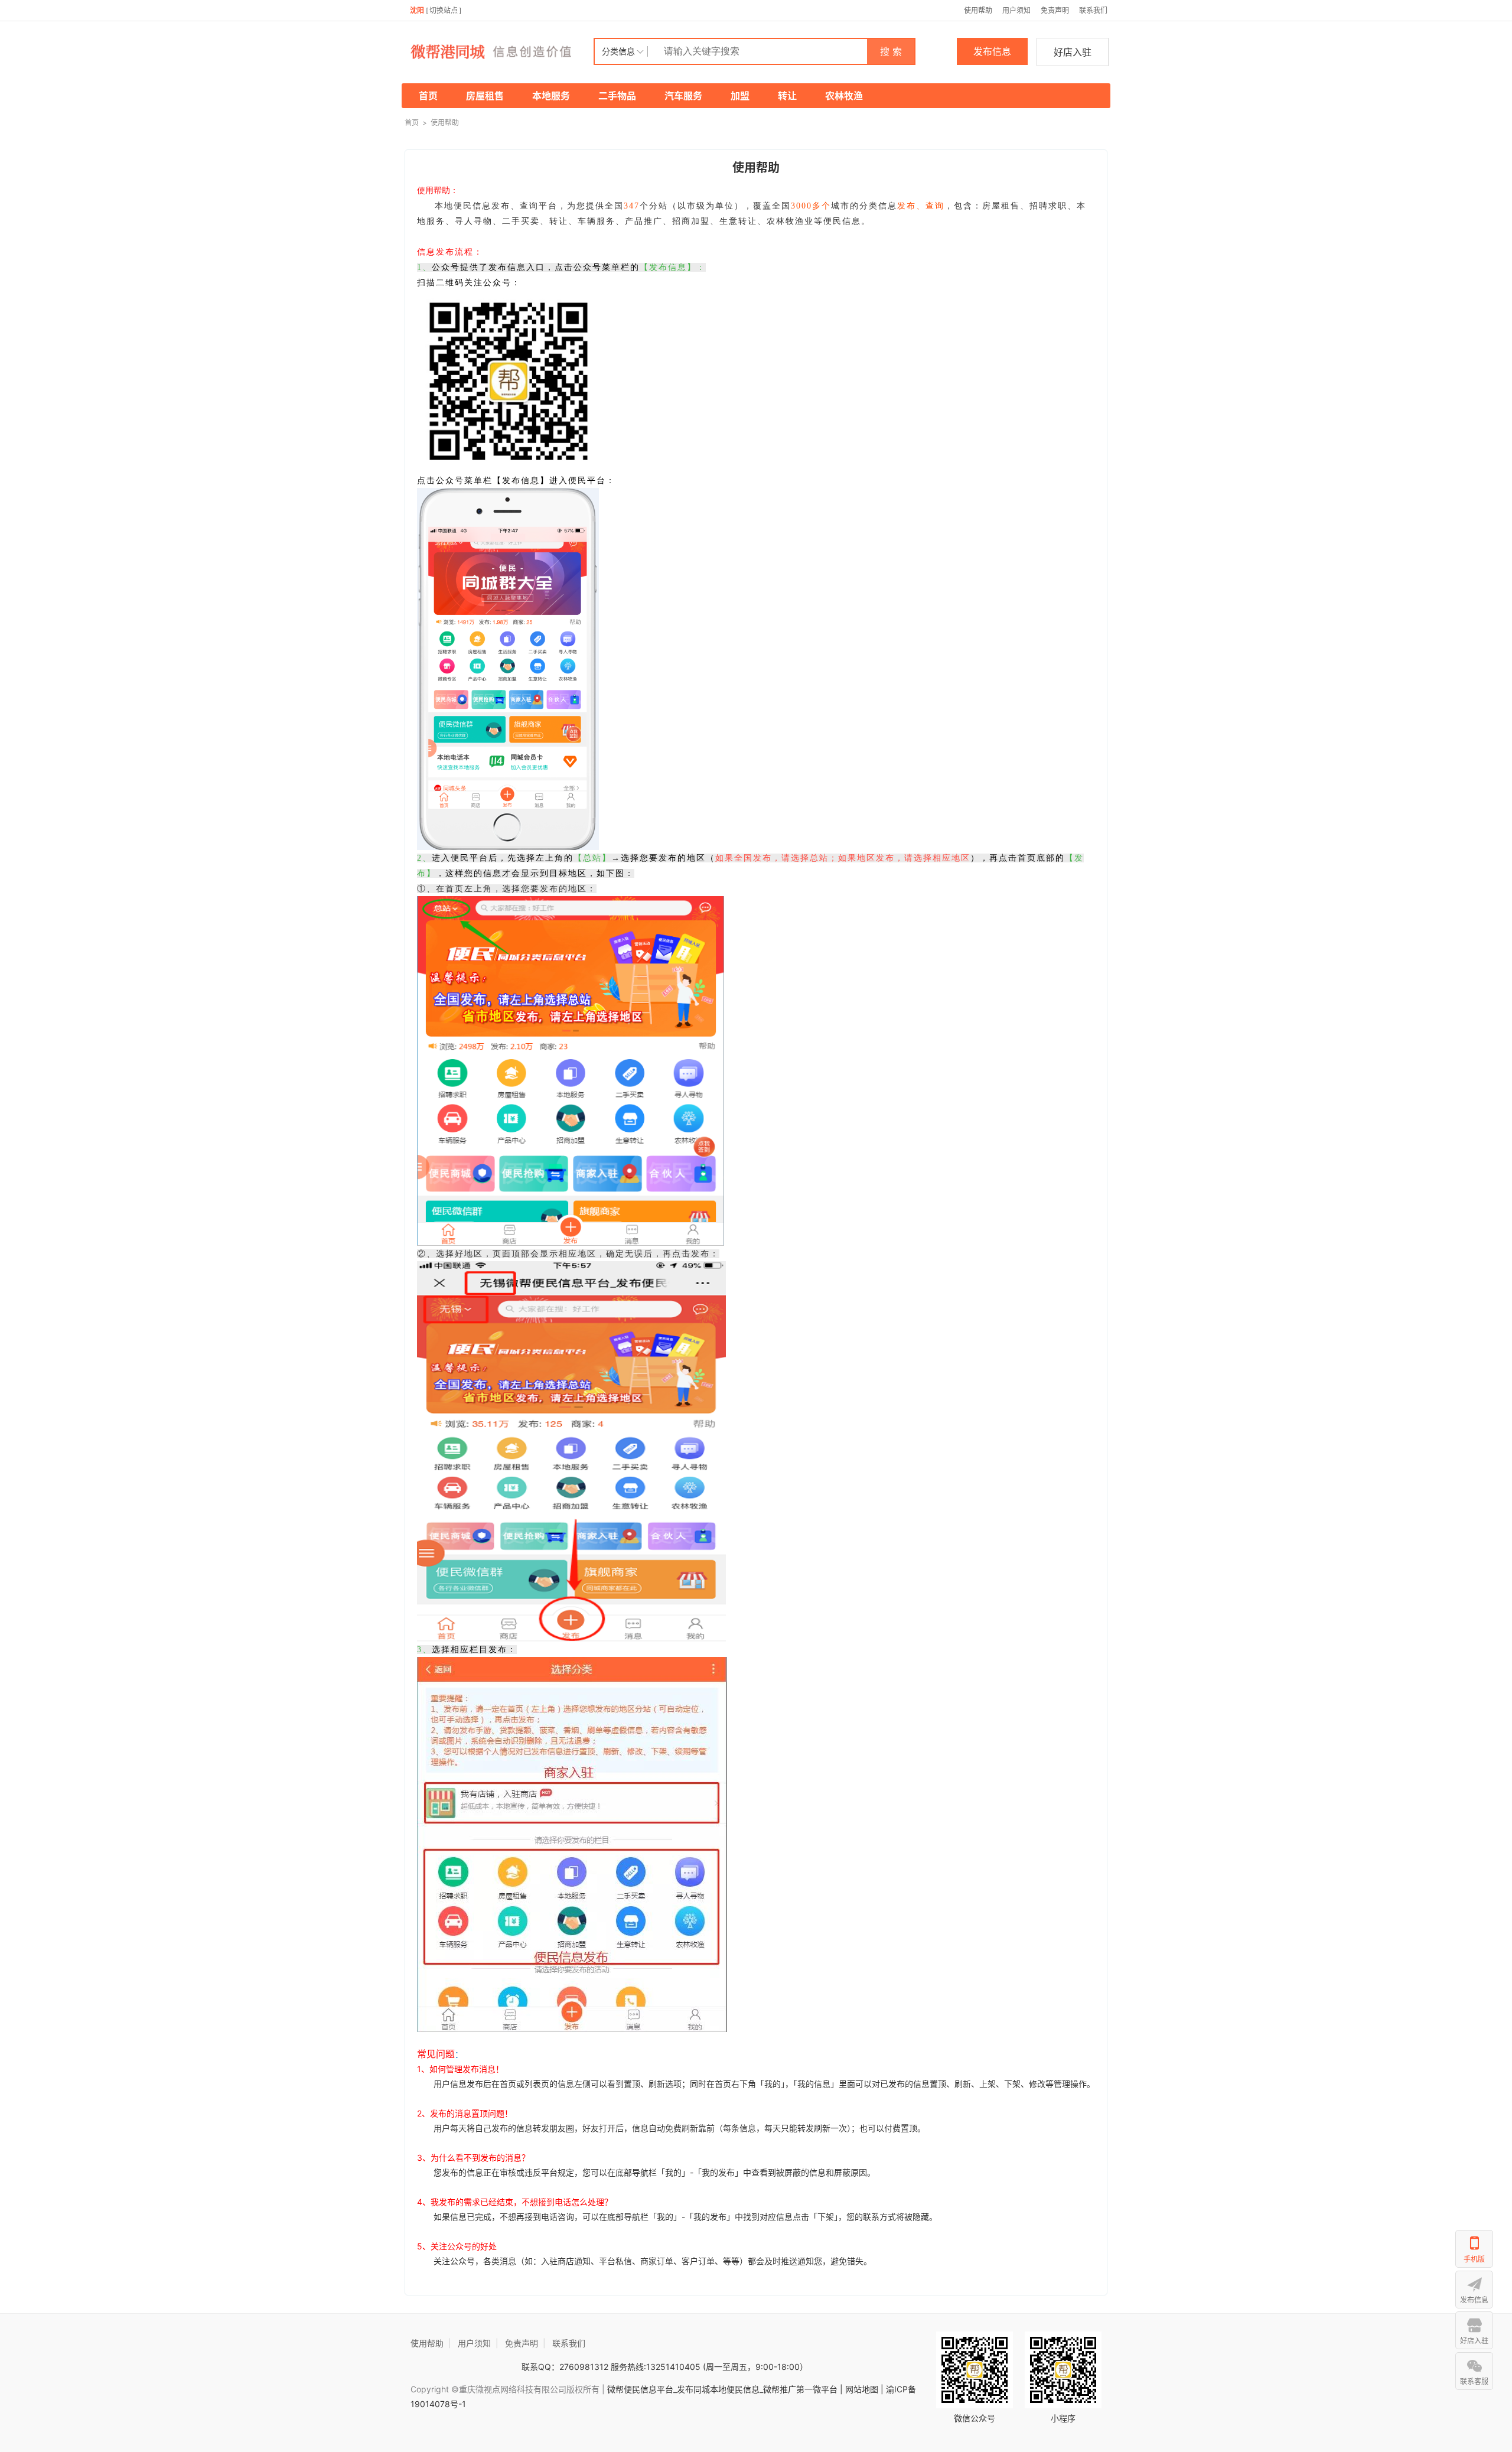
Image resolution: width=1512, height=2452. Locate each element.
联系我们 (1093, 10)
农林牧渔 (844, 96)
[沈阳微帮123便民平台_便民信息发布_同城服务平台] (499, 51)
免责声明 (1055, 10)
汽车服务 (683, 96)
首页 (428, 96)
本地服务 (551, 96)
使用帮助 (978, 10)
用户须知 (1016, 10)
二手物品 (617, 96)
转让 (787, 96)
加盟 (740, 96)
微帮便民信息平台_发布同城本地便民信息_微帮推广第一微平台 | (724, 2389)
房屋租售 (485, 96)
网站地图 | (864, 2389)
